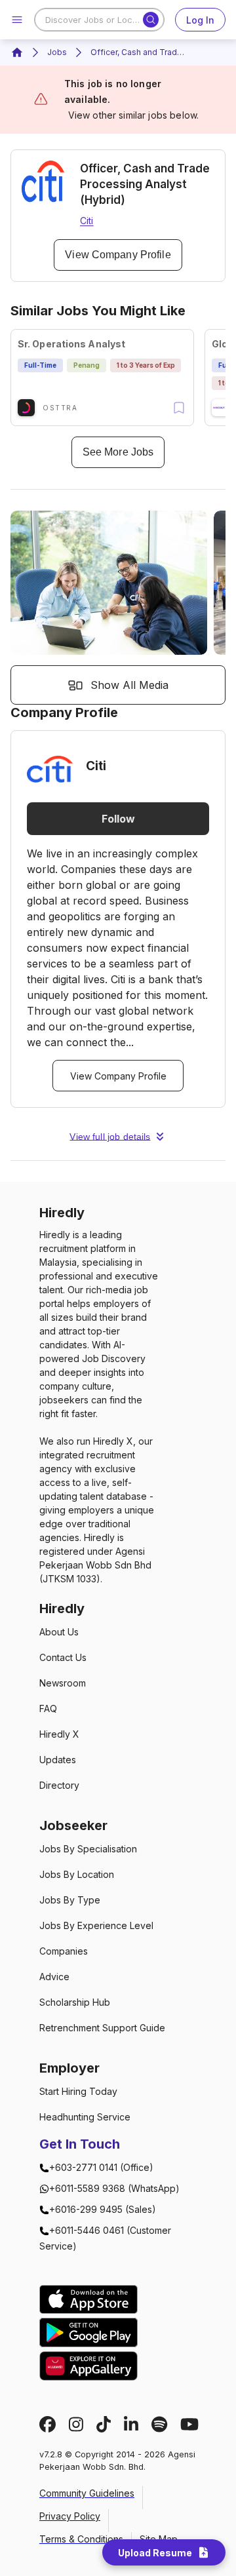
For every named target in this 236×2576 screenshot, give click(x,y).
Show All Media (129, 685)
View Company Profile (118, 255)
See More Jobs (118, 452)
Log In (200, 20)
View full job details (110, 1137)
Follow (118, 819)
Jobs (57, 52)
